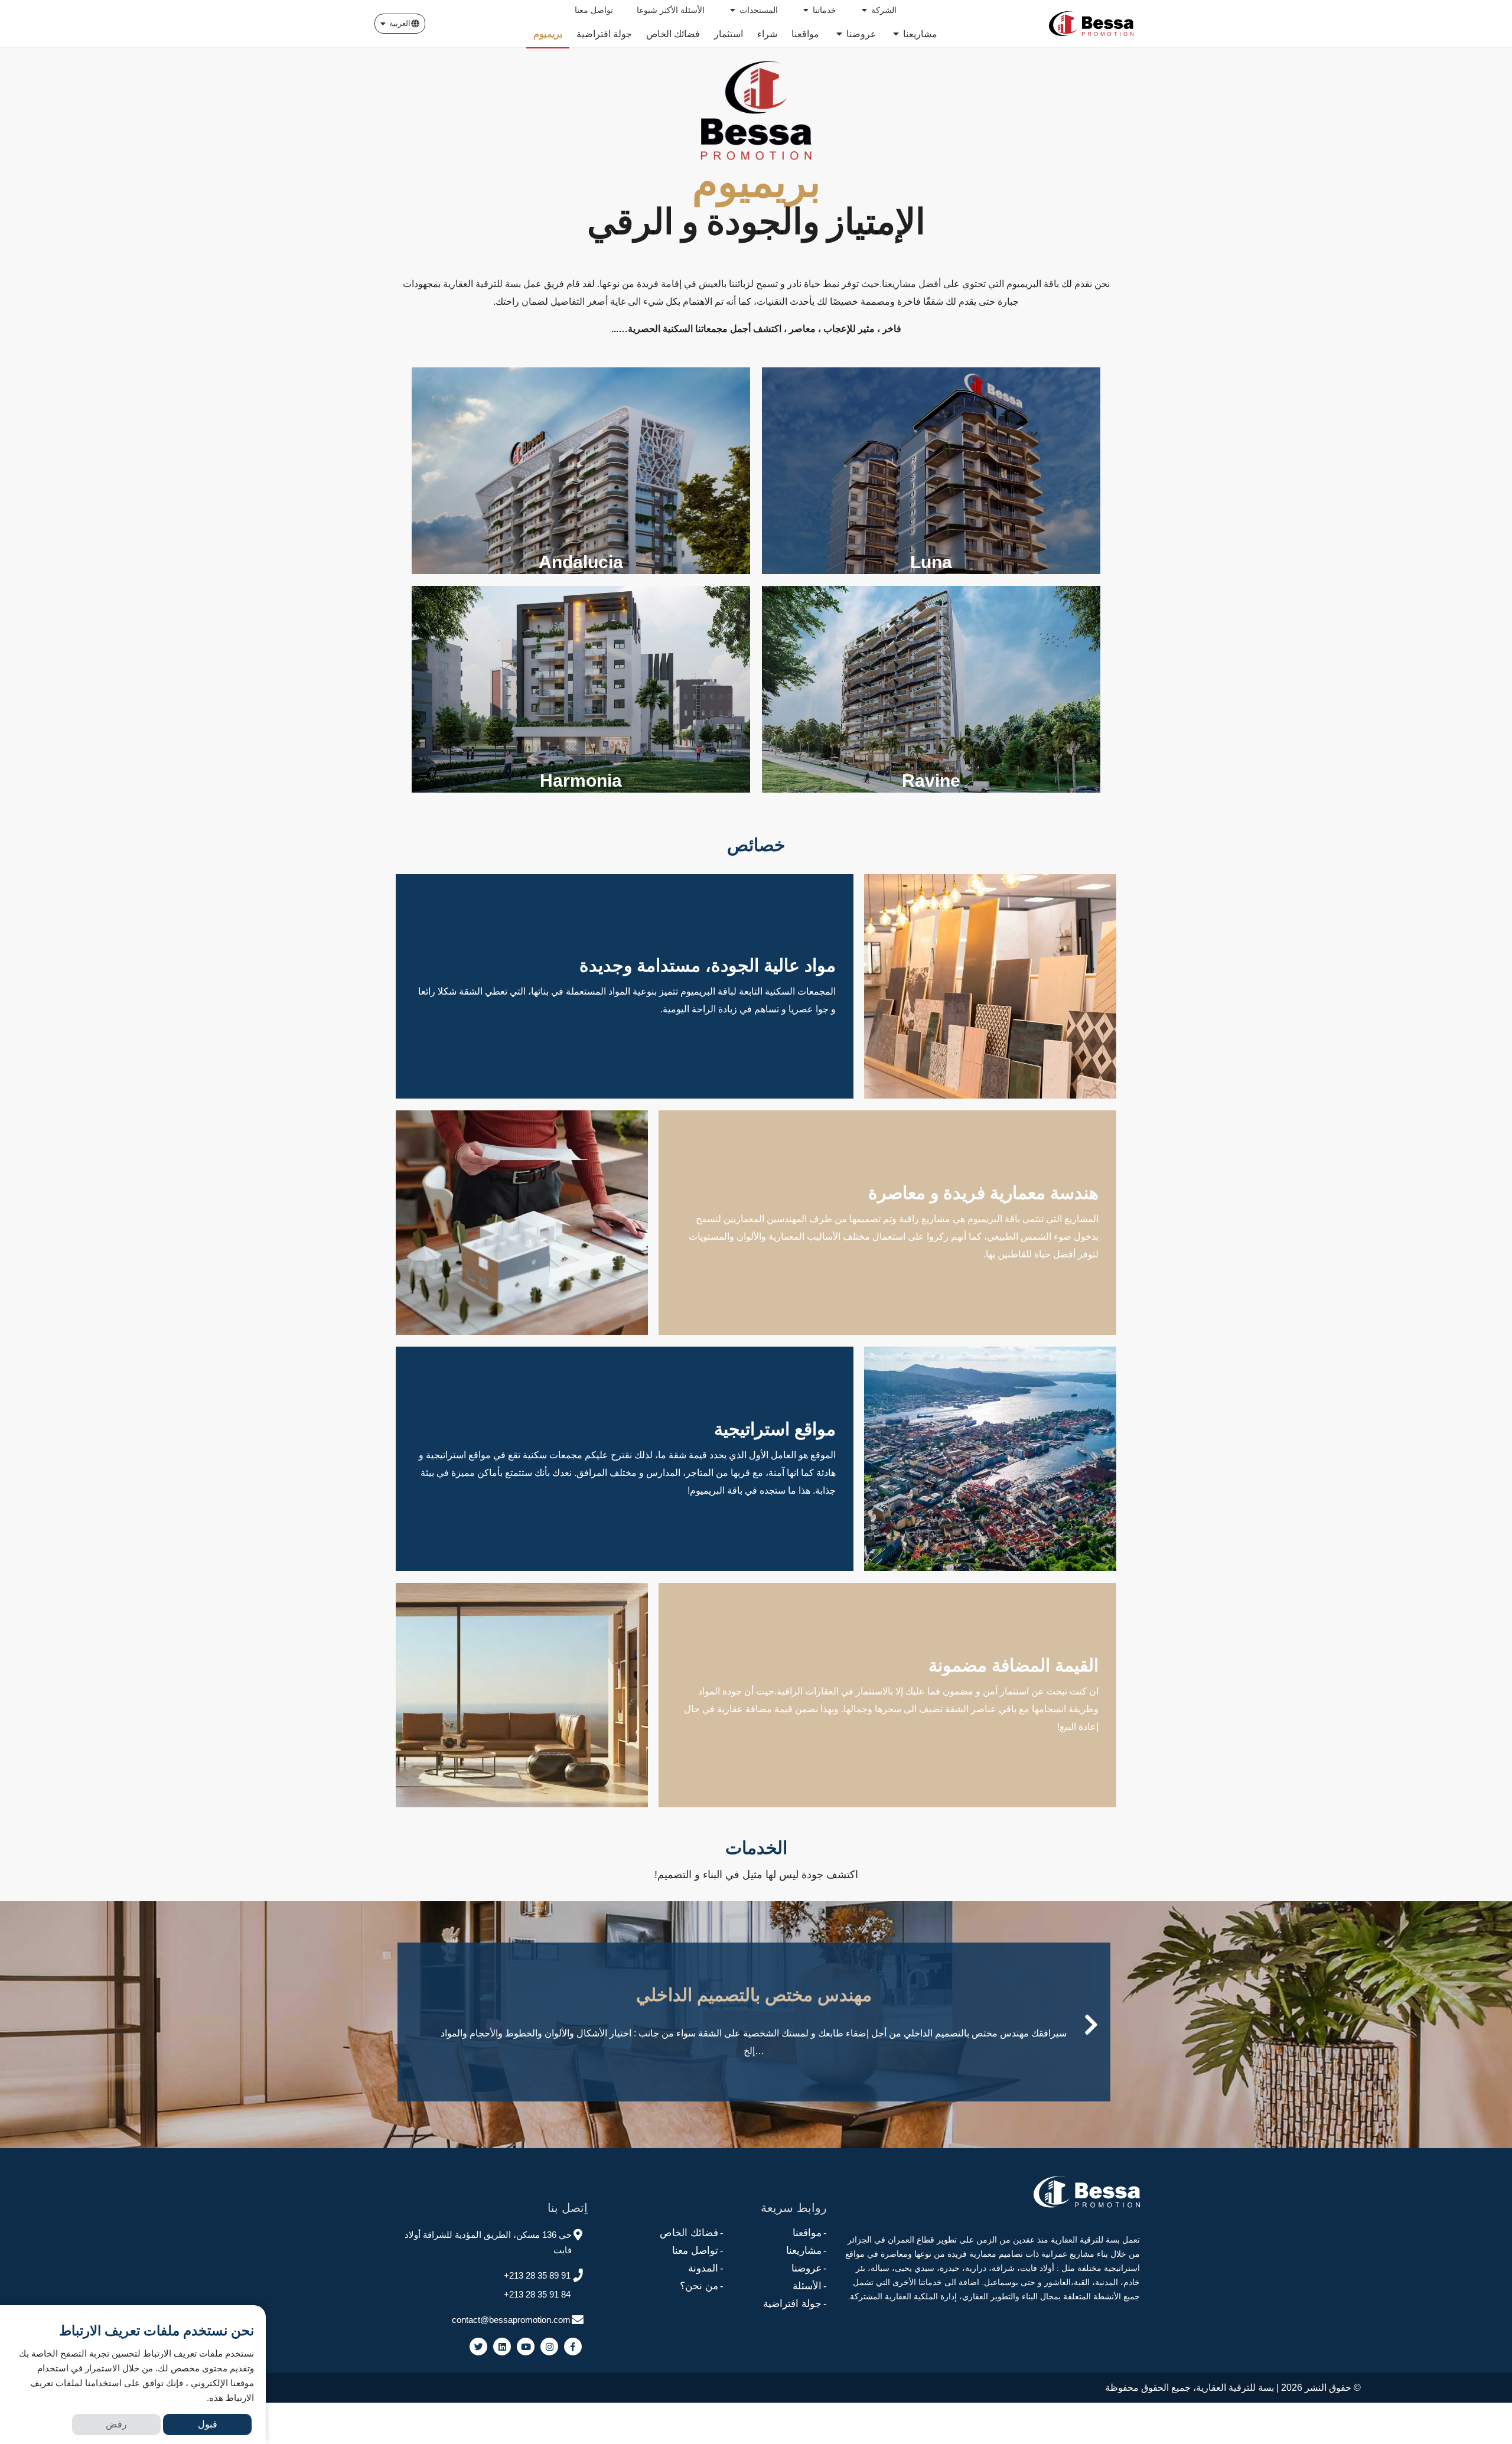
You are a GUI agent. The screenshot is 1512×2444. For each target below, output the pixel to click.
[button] (400, 24)
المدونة (706, 2268)
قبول (208, 2424)
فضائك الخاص (692, 2233)
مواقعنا (810, 2233)
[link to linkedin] (502, 2347)
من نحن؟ (702, 2286)
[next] (1091, 2025)
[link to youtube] (526, 2347)
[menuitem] (878, 10)
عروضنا (809, 2268)
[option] (756, 2013)
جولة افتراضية (795, 2304)
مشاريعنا (806, 2251)
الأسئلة (810, 2286)
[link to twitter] (478, 2347)
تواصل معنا (698, 2251)
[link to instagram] (549, 2347)
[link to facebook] (573, 2347)
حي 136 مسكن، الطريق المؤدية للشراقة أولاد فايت (488, 2242)
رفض (116, 2424)
